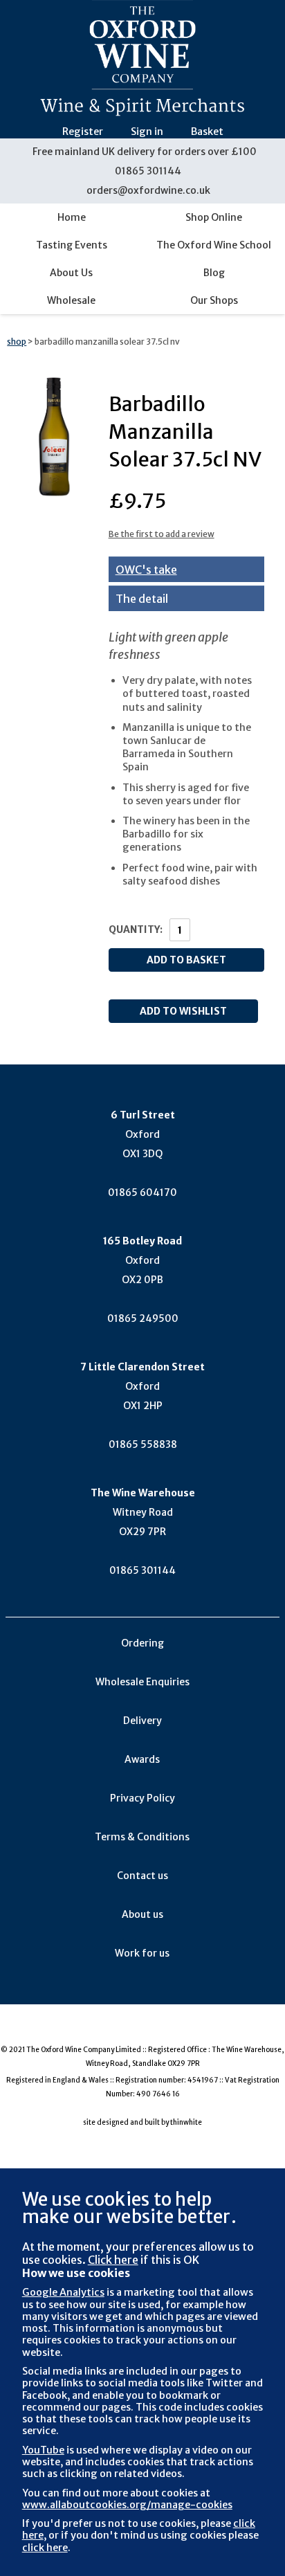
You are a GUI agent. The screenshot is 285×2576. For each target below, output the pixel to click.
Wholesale (71, 300)
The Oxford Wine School (214, 245)
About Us (71, 273)
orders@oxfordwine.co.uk (148, 190)
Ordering (142, 1643)
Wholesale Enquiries (142, 1682)
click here (45, 2548)
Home (72, 217)
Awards (142, 1759)
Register (83, 131)
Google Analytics (63, 2292)
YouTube (43, 2450)
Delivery (142, 1721)
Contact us (142, 1876)
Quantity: (136, 929)
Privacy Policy (142, 1798)
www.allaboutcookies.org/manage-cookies (127, 2505)
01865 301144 (148, 171)
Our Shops (214, 300)
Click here (113, 2260)
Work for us (142, 1953)
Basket (207, 131)
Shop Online (214, 217)
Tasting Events (72, 245)
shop (17, 342)
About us (142, 1914)
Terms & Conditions (142, 1837)
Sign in (147, 131)
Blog (214, 273)
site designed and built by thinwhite (142, 2122)
